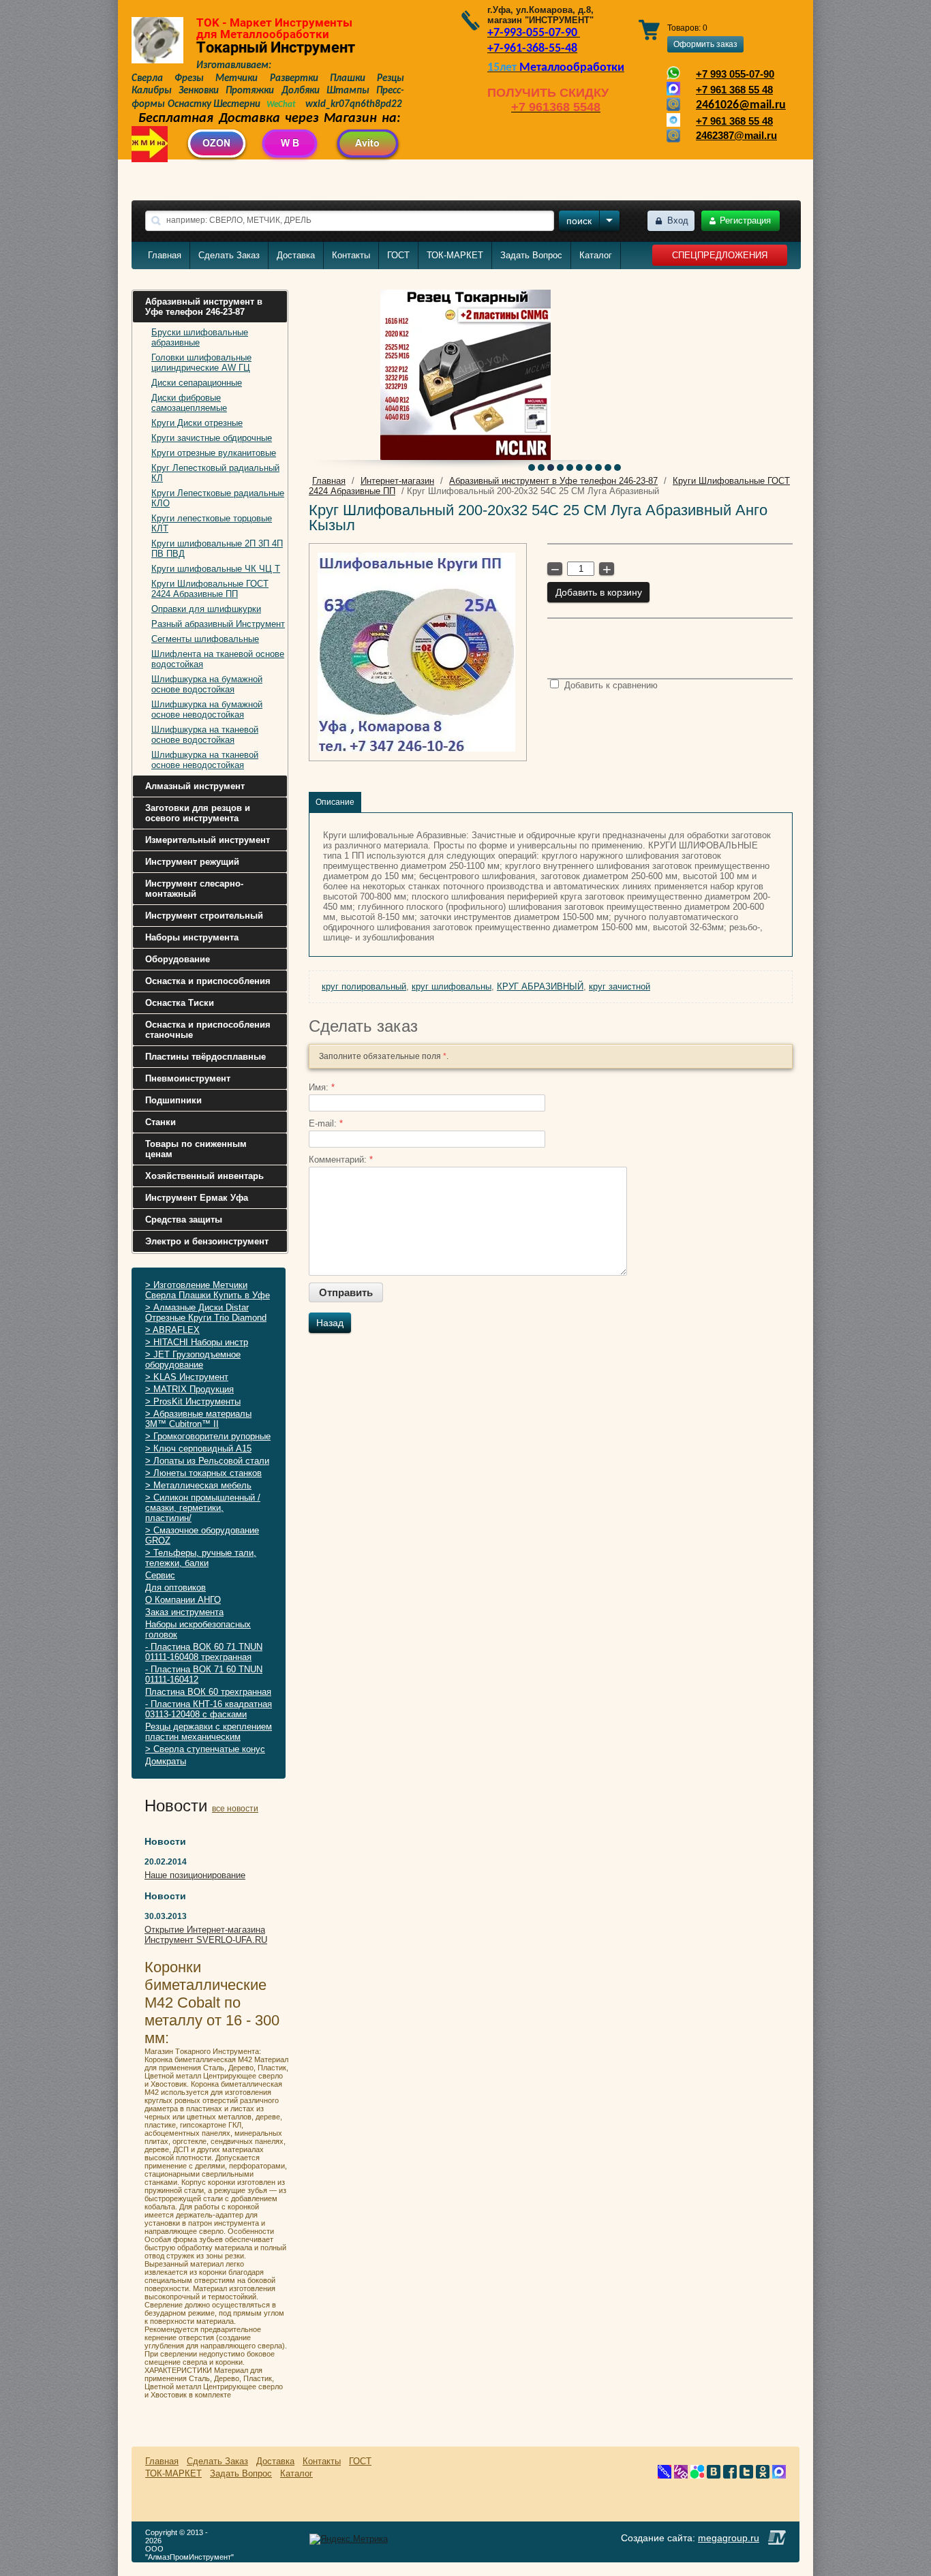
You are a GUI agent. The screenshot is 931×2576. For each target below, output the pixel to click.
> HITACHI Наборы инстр (197, 1342)
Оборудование (178, 959)
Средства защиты (184, 1220)
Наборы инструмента (192, 937)
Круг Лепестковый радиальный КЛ (215, 473)
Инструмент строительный (204, 916)
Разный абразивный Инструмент (218, 624)
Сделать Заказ (229, 255)
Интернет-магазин (397, 481)
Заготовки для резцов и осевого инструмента (198, 813)
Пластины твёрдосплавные (205, 1057)
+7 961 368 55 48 (734, 90)
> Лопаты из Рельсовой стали (207, 1461)
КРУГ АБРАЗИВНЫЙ (540, 986)
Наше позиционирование (195, 1875)
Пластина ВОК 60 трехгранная (208, 1692)
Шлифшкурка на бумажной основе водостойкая (207, 684)
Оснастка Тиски (180, 1003)
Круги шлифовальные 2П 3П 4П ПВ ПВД (217, 549)
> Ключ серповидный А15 (198, 1448)
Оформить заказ (705, 44)
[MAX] (779, 2475)
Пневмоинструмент (188, 1078)
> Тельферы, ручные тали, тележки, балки (201, 1558)
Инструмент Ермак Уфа (197, 1198)
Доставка (296, 255)
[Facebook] (730, 2475)
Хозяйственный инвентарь (204, 1176)
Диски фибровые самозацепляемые (189, 403)
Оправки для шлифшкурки (206, 609)
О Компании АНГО (183, 1600)
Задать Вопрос (531, 255)
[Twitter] (746, 2475)
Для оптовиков (175, 1588)
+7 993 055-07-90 (735, 74)
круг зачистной (620, 986)
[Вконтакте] (714, 2475)
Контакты (351, 255)
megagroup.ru (729, 2538)
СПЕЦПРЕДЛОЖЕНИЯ (720, 255)
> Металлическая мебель (198, 1485)
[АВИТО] (697, 2475)
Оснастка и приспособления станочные (208, 1030)
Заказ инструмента (184, 1612)
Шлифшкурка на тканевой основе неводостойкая (205, 760)
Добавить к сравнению (610, 685)
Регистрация (745, 220)
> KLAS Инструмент (187, 1377)
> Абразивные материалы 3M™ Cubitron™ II (198, 1419)
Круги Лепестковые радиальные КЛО (218, 498)
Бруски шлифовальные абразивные (200, 337)
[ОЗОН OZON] (665, 2475)
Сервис (160, 1575)
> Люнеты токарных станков (203, 1473)
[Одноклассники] (763, 2475)
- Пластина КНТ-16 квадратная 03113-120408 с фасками (209, 1709)
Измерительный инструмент (208, 840)
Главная (165, 255)
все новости (235, 1809)
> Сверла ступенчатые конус (205, 1749)
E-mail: (326, 1123)
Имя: (322, 1087)
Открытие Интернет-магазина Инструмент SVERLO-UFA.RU (206, 1935)
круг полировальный (364, 986)
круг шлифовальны (452, 986)
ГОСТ (398, 255)
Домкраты (166, 1761)
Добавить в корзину (599, 592)
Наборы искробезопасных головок (198, 1629)
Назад (330, 1323)
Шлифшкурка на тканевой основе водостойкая (205, 735)
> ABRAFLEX (172, 1330)
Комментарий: (341, 1160)
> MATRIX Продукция (189, 1389)
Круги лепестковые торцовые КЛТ (212, 523)
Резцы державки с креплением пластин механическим (209, 1732)
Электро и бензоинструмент (207, 1241)
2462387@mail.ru (736, 136)
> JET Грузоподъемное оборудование (193, 1360)
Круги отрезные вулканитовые (214, 453)
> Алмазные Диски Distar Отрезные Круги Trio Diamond (206, 1313)
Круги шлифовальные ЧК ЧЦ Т (216, 569)
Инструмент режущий (192, 862)
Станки (161, 1122)
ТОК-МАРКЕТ (455, 255)
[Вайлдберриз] (681, 2475)
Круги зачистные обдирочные (212, 438)
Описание (335, 802)
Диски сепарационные (197, 383)
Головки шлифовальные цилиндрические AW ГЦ (201, 363)
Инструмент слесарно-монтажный (194, 889)
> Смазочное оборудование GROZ (202, 1535)
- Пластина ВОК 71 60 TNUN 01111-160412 (204, 1674)
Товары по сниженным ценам (196, 1149)
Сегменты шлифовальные (205, 639)
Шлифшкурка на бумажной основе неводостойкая (207, 709)
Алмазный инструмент (195, 786)
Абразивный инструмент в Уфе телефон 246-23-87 (204, 307)
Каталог (596, 255)
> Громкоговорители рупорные (208, 1436)
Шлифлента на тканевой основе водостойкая (218, 659)
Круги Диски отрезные (197, 423)
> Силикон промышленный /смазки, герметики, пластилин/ (203, 1508)
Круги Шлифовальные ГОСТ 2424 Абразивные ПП (210, 589)
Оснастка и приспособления (208, 981)
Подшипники (173, 1100)
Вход (678, 220)
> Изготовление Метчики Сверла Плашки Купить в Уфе (208, 1290)
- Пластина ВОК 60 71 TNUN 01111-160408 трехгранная (204, 1652)
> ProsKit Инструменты (193, 1401)
